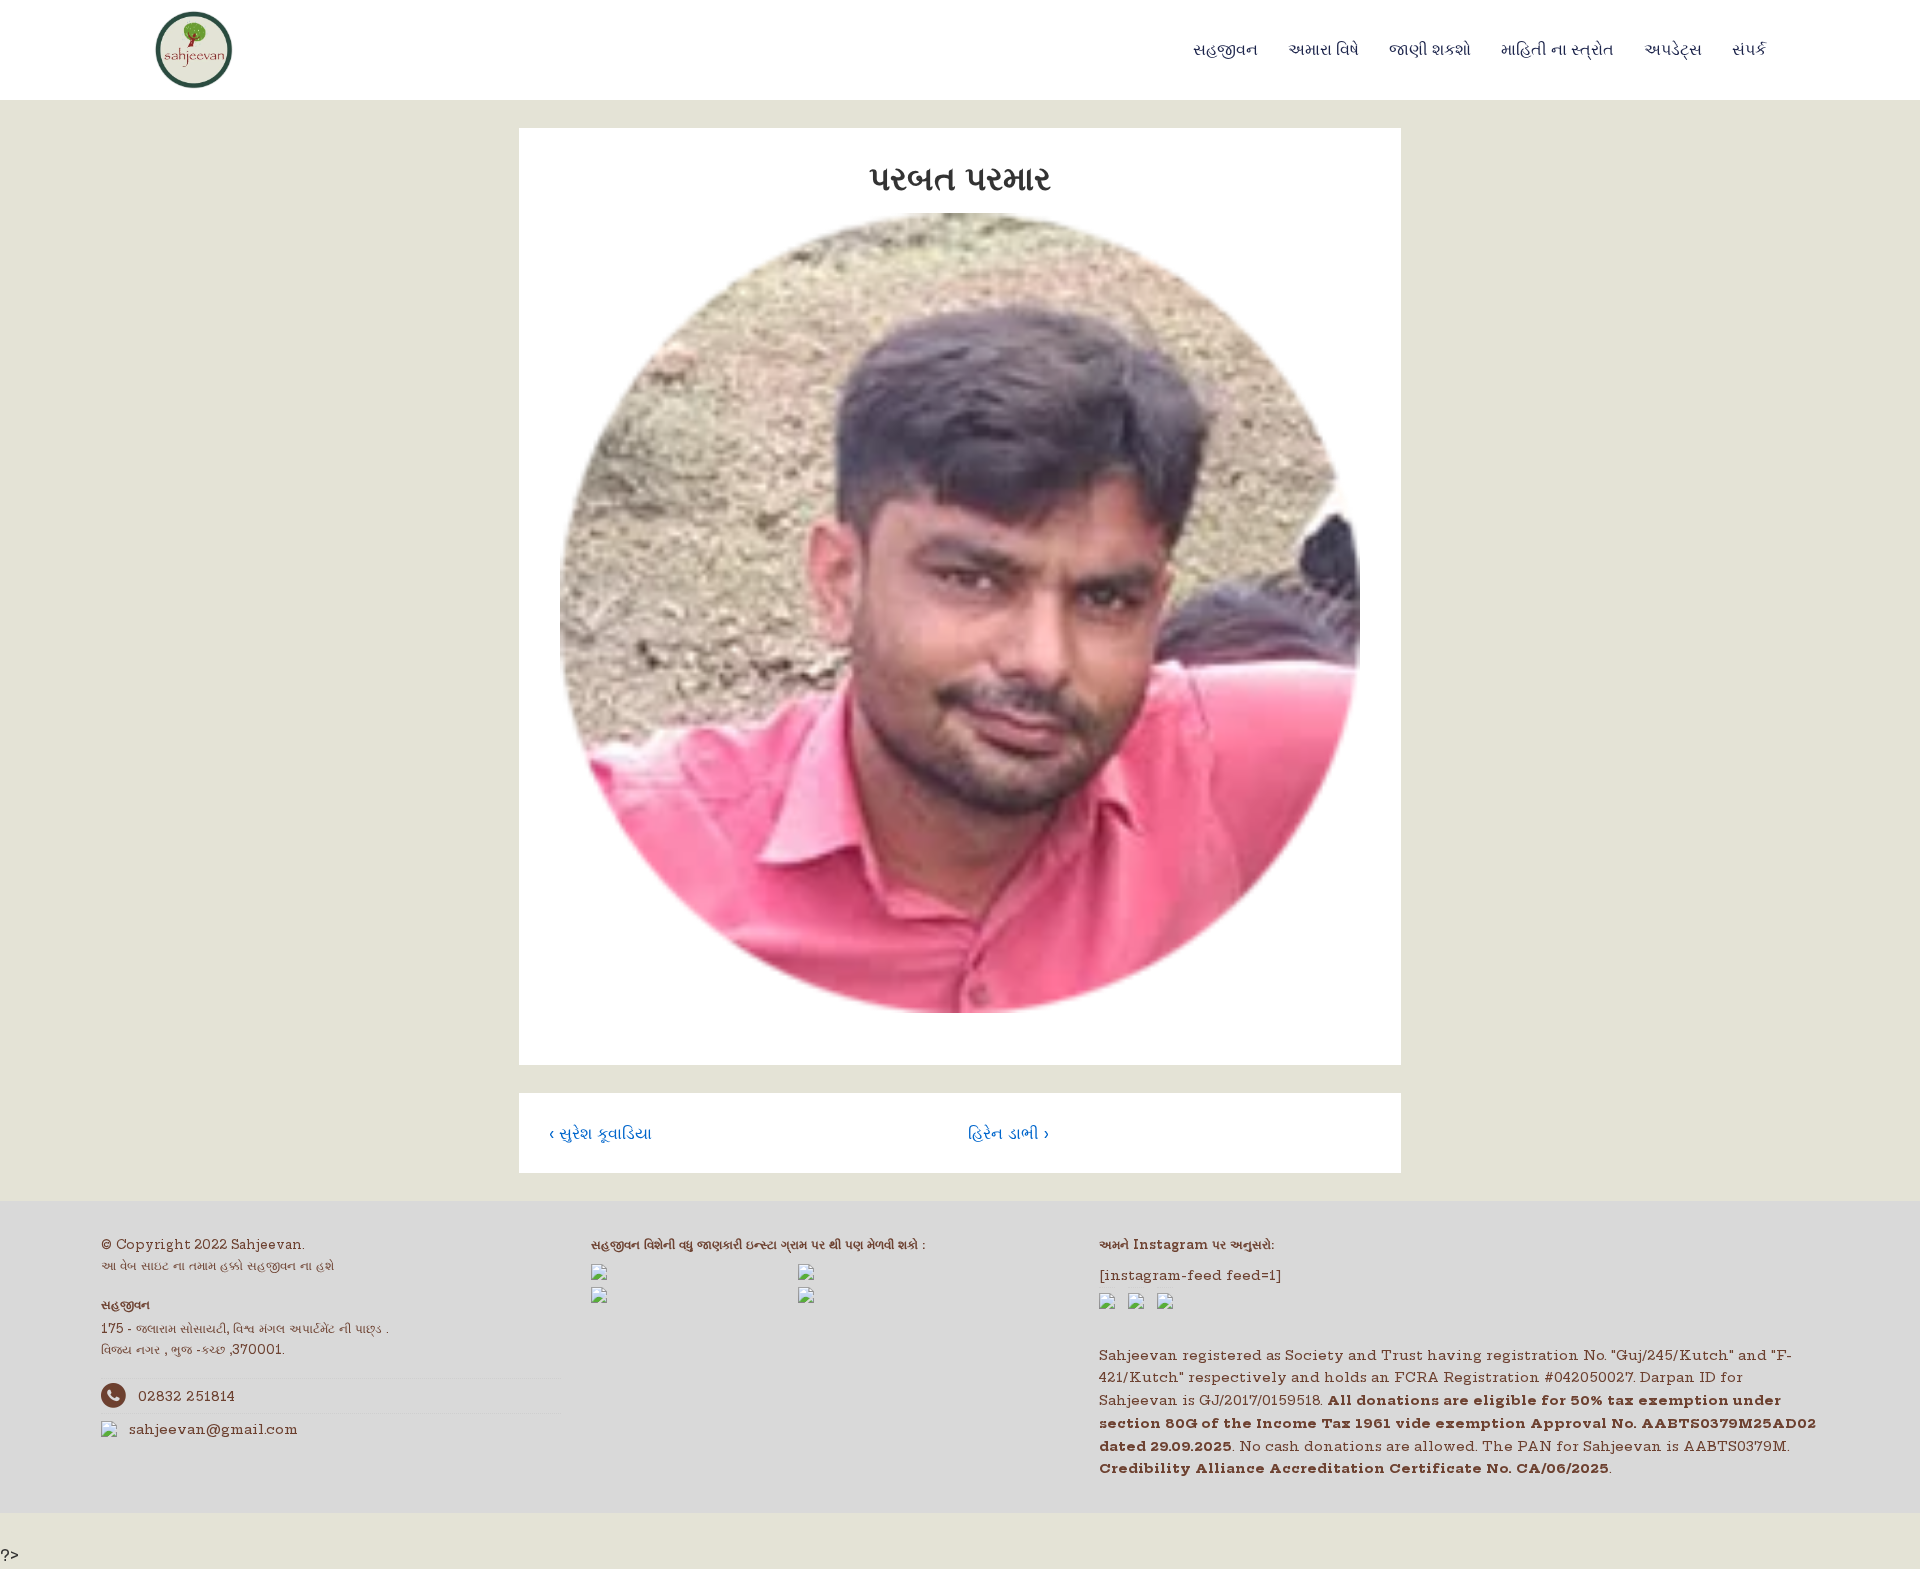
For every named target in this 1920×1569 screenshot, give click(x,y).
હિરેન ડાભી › (1008, 1133)
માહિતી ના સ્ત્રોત (1557, 49)
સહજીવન (1225, 49)
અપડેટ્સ (1673, 49)
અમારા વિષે (1323, 49)
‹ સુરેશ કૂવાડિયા (600, 1133)
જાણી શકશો (1430, 49)
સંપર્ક (1749, 49)
